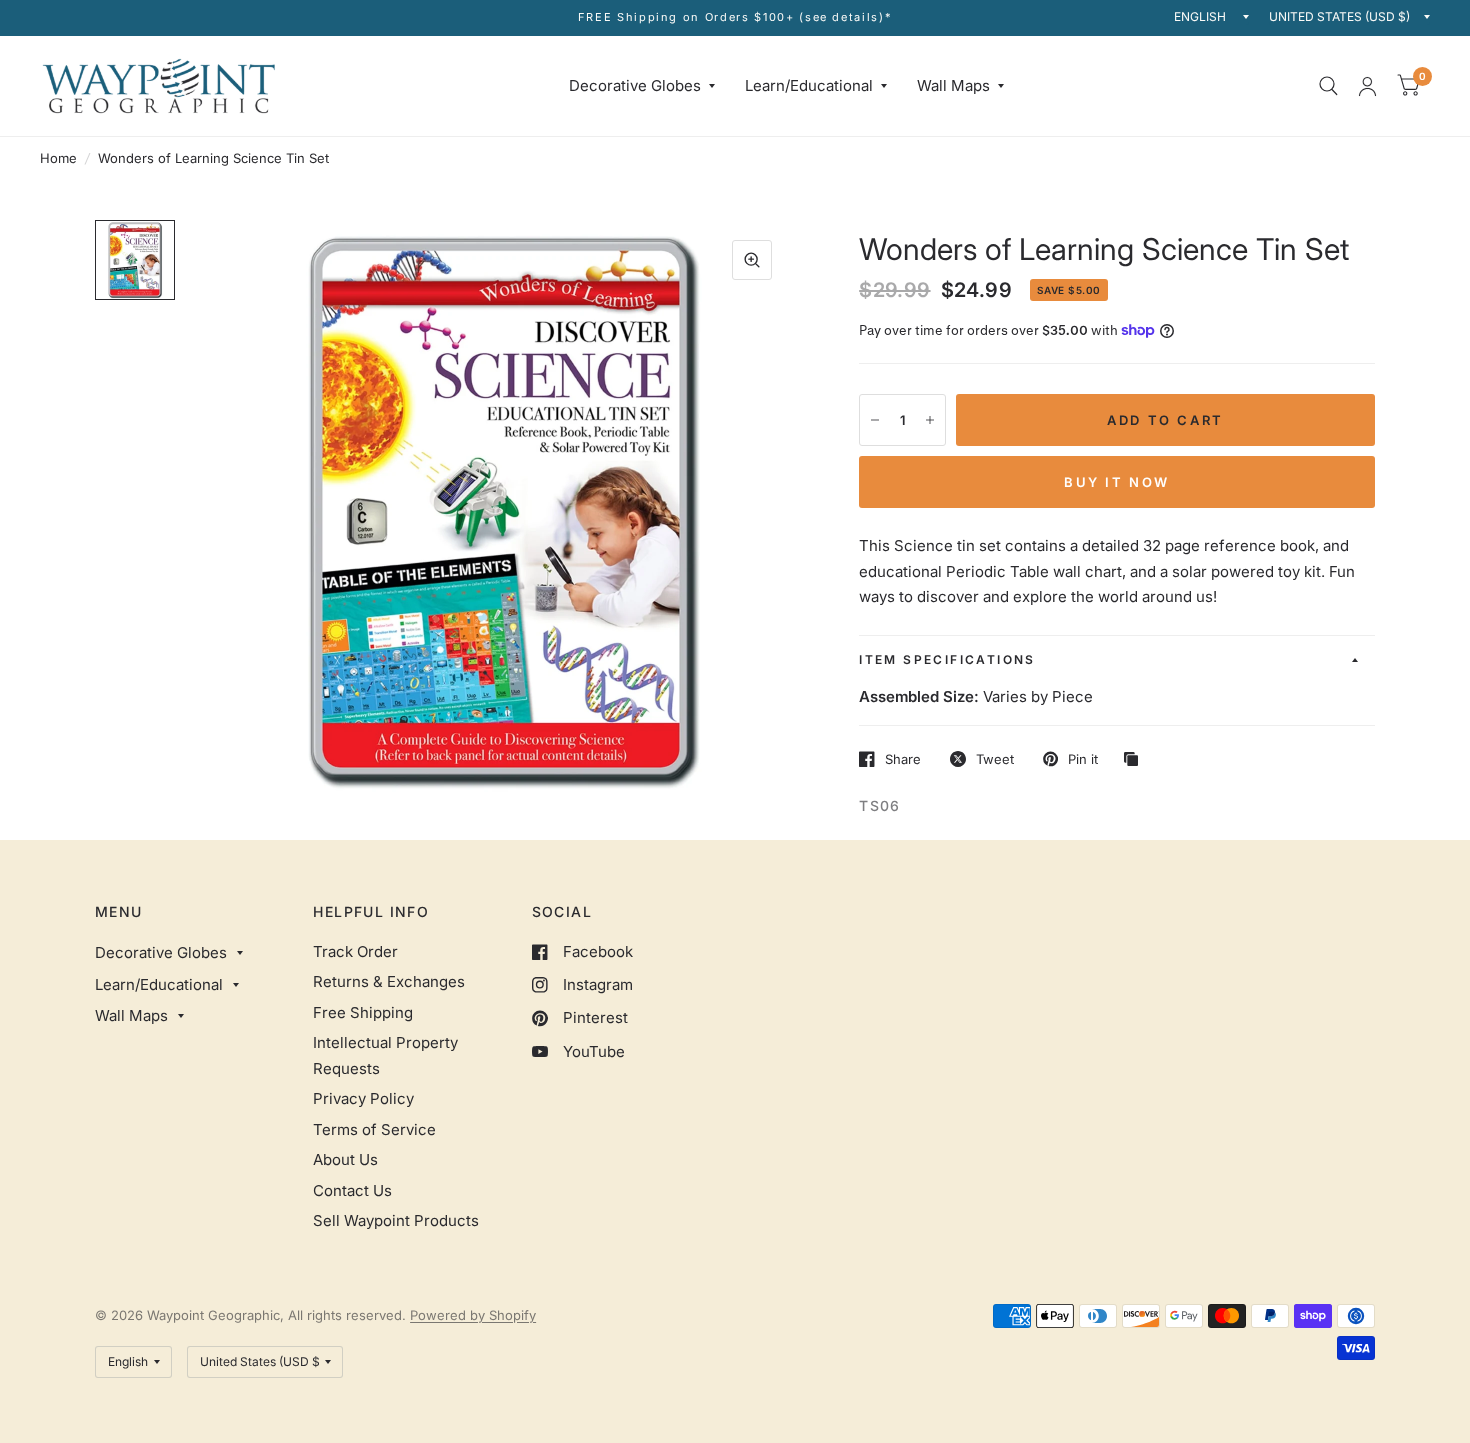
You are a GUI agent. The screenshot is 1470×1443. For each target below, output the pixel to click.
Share (903, 759)
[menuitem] (642, 86)
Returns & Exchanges (389, 981)
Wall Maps (953, 85)
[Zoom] (752, 260)
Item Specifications (947, 659)
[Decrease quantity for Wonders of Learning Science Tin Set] (875, 420)
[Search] (1328, 86)
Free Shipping (363, 1012)
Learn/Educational (809, 85)
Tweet (995, 759)
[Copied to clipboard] (1136, 760)
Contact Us (352, 1190)
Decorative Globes (635, 85)
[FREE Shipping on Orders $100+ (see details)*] (735, 17)
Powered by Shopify (473, 1315)
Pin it (1083, 759)
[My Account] (1367, 86)
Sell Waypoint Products (396, 1220)
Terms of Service (374, 1129)
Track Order (355, 951)
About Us (345, 1159)
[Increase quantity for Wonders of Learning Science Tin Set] (930, 420)
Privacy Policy (363, 1098)
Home (58, 158)
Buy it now (1117, 482)
